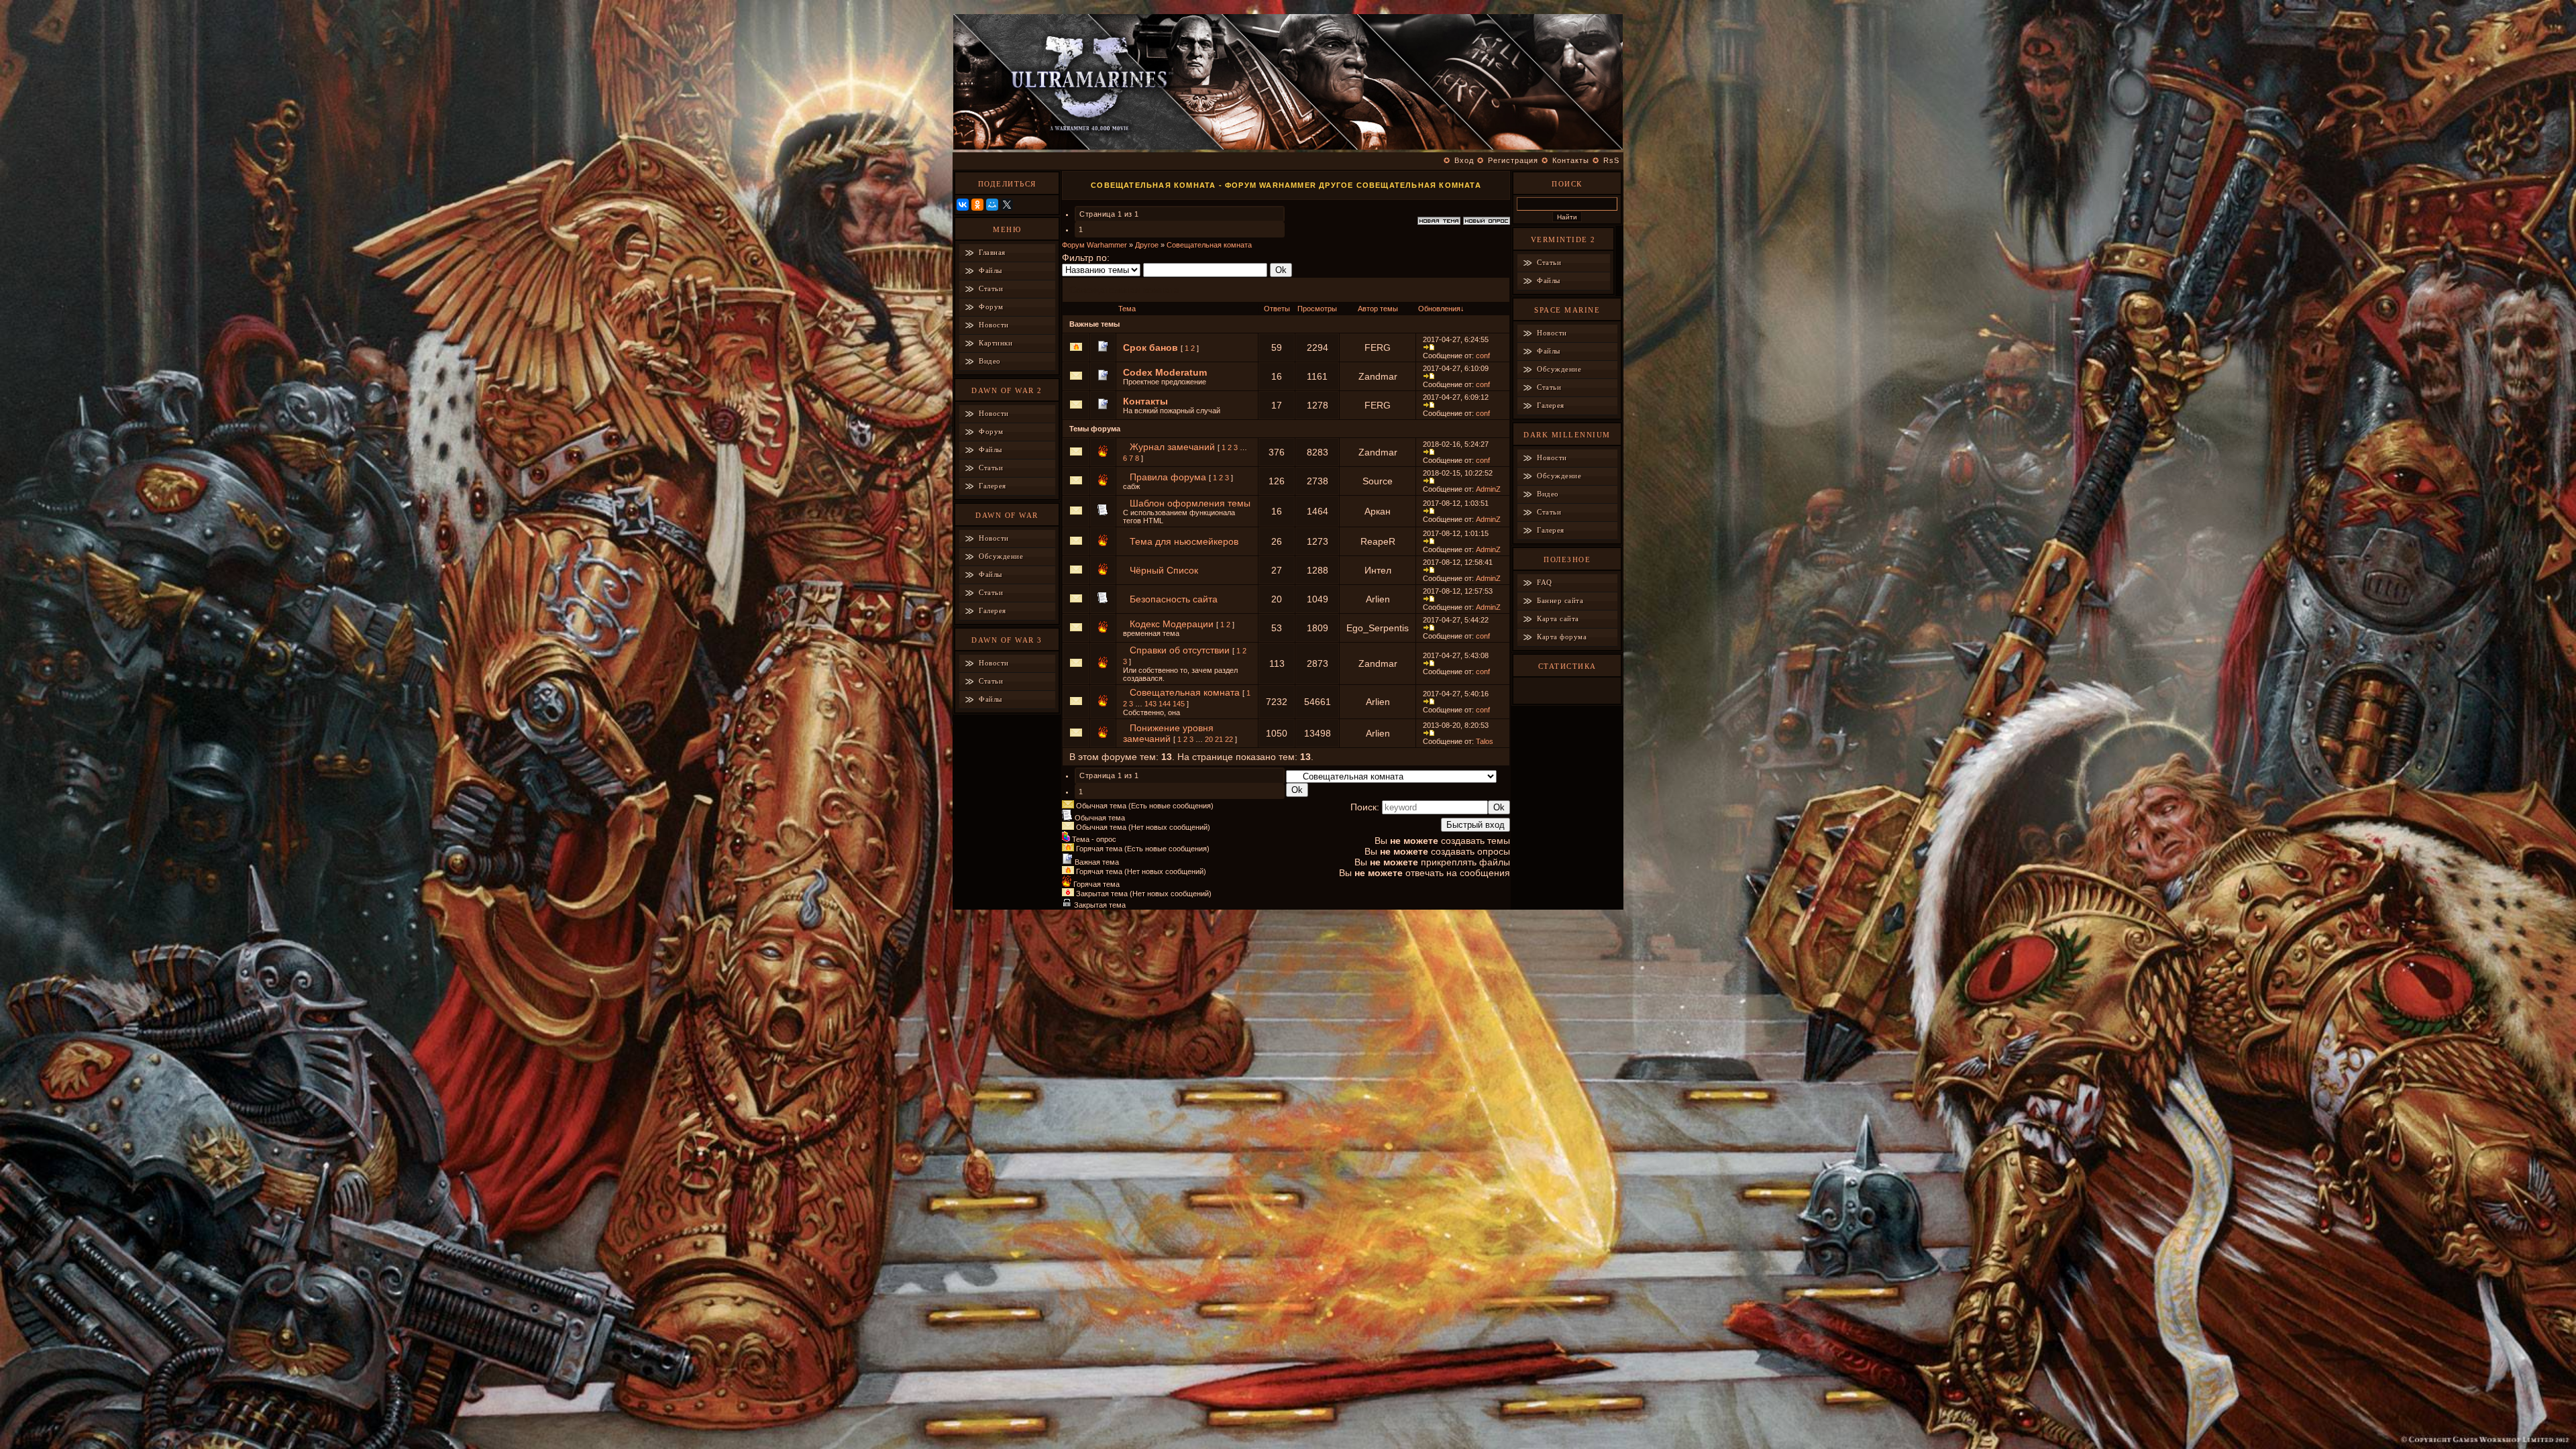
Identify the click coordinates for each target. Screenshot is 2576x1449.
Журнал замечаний (1172, 447)
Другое (1147, 245)
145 (1179, 704)
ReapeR (1378, 541)
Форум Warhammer (1094, 245)
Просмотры (1317, 309)
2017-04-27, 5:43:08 (1456, 655)
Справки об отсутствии (1180, 650)
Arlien (1378, 599)
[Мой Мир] (992, 205)
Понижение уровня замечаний (1168, 733)
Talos (1485, 741)
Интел (1378, 570)
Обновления (1439, 309)
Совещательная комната (1209, 245)
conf (1483, 356)
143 (1150, 704)
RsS (1611, 160)
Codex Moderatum (1165, 372)
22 (1229, 739)
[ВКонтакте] (963, 205)
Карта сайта (1558, 619)
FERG (1378, 347)
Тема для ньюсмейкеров (1184, 541)
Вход (1464, 160)
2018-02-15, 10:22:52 (1458, 473)
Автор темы (1378, 309)
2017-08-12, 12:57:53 (1458, 591)
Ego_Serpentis (1378, 628)
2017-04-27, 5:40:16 (1456, 694)
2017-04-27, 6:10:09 (1456, 368)
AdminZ (1488, 489)
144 (1165, 704)
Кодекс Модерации (1172, 624)
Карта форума (1562, 637)
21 (1219, 739)
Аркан (1378, 511)
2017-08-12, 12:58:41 (1458, 562)
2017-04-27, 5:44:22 (1456, 620)
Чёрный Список (1164, 570)
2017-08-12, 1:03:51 (1456, 503)
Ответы (1277, 309)
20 (1209, 739)
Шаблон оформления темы (1190, 503)
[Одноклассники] (977, 205)
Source (1378, 481)
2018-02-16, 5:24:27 (1456, 444)
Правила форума (1168, 477)
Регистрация (1513, 160)
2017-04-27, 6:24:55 (1456, 339)
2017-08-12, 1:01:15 (1456, 533)
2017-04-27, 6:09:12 (1456, 397)
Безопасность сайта (1174, 599)
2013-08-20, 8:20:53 (1456, 725)
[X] (1007, 205)
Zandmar (1378, 376)
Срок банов (1150, 347)
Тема (1127, 309)
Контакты (1571, 160)
